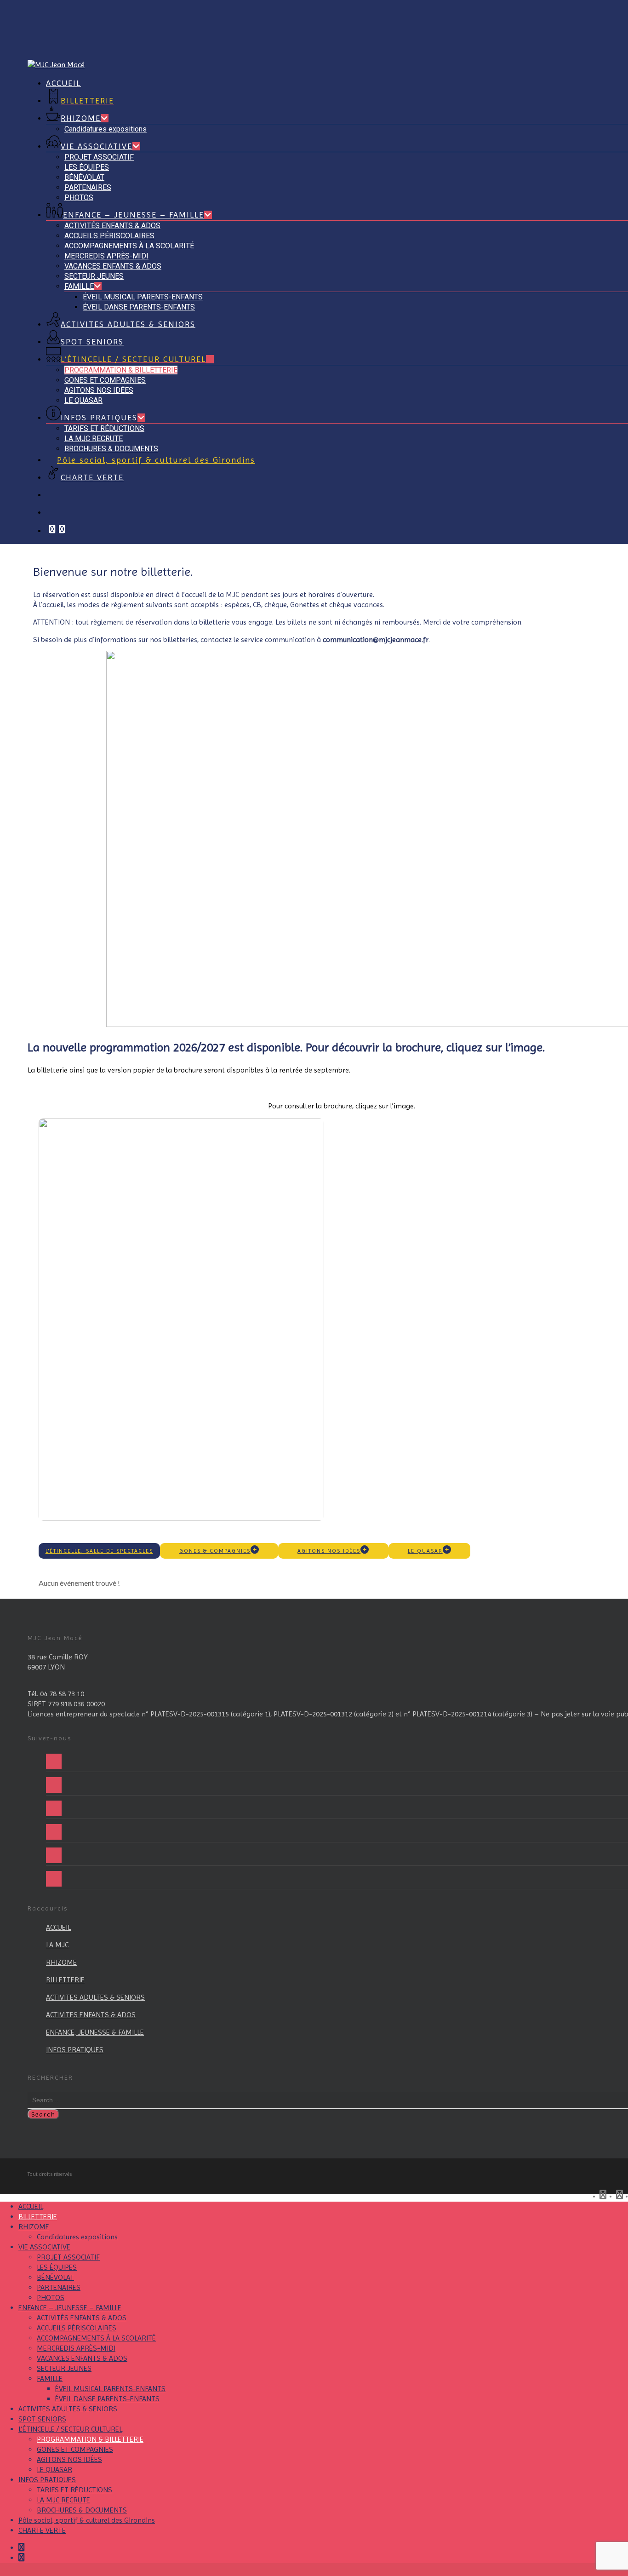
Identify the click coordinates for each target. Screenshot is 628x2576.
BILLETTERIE (38, 2217)
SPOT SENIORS (42, 2419)
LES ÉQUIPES (57, 2267)
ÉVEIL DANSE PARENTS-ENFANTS (107, 2399)
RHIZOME (34, 2227)
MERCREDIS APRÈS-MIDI (76, 2348)
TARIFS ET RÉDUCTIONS (74, 2490)
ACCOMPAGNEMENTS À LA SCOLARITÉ (96, 2338)
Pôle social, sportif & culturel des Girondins (87, 2520)
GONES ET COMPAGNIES (75, 2449)
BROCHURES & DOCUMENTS (82, 2510)
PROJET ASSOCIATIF (68, 2257)
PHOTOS (51, 2298)
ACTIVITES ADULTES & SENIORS (68, 2409)
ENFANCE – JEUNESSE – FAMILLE (70, 2308)
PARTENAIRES (59, 2287)
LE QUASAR (54, 2470)
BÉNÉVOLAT (55, 2277)
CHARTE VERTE (42, 2530)
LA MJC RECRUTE (63, 2500)
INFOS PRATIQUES (47, 2480)
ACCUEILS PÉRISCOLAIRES (77, 2328)
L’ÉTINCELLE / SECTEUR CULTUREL (70, 2429)
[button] (99, 1551)
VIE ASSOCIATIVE (44, 2247)
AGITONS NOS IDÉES (69, 2459)
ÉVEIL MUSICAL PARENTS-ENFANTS (110, 2389)
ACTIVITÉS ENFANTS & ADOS (82, 2318)
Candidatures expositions (77, 2237)
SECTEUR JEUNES (64, 2368)
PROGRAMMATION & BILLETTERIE (90, 2439)
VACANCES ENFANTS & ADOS (82, 2358)
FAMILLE (50, 2378)
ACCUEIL (31, 2206)
